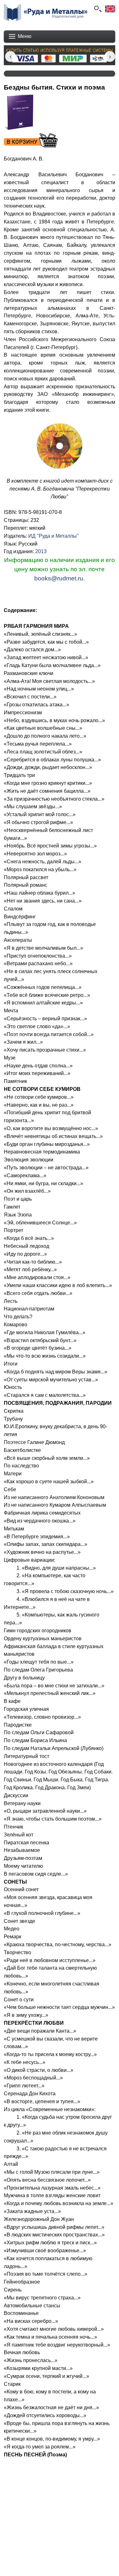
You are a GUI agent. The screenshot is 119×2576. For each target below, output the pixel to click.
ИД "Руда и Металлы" (53, 536)
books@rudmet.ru (59, 578)
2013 (41, 551)
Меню (25, 36)
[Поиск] (97, 9)
